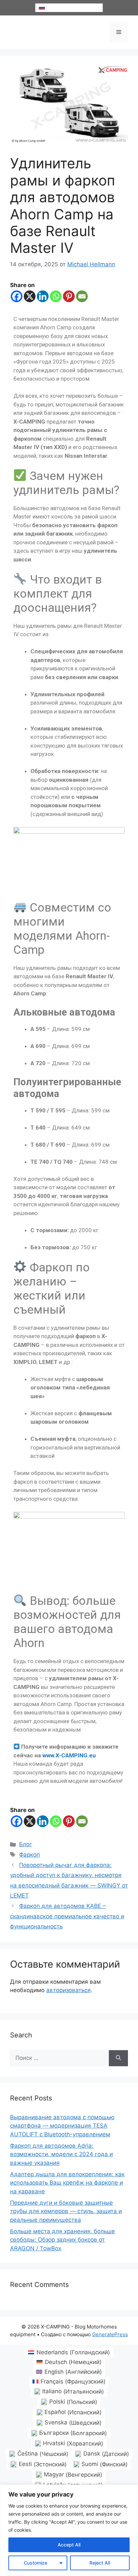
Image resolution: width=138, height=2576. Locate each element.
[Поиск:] (59, 2058)
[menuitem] (69, 8)
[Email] (82, 296)
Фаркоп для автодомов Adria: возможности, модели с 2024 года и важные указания (61, 2154)
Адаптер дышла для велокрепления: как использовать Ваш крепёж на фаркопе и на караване (67, 2183)
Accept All (69, 2545)
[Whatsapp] (56, 296)
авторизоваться (68, 1990)
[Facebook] (17, 296)
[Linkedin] (43, 296)
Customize (36, 2563)
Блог (26, 1844)
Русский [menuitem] (55, 8)
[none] (69, 8)
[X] (30, 296)
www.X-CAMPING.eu (69, 1755)
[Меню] (119, 32)
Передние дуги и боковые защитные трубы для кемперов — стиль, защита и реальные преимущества (66, 2211)
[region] (69, 2530)
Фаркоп (29, 1855)
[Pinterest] (69, 296)
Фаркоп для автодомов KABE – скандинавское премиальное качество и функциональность (67, 1916)
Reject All (100, 2563)
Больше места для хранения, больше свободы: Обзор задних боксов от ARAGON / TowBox (62, 2240)
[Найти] (118, 2058)
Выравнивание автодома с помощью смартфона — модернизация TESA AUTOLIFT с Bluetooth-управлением (62, 2126)
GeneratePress (110, 2334)
